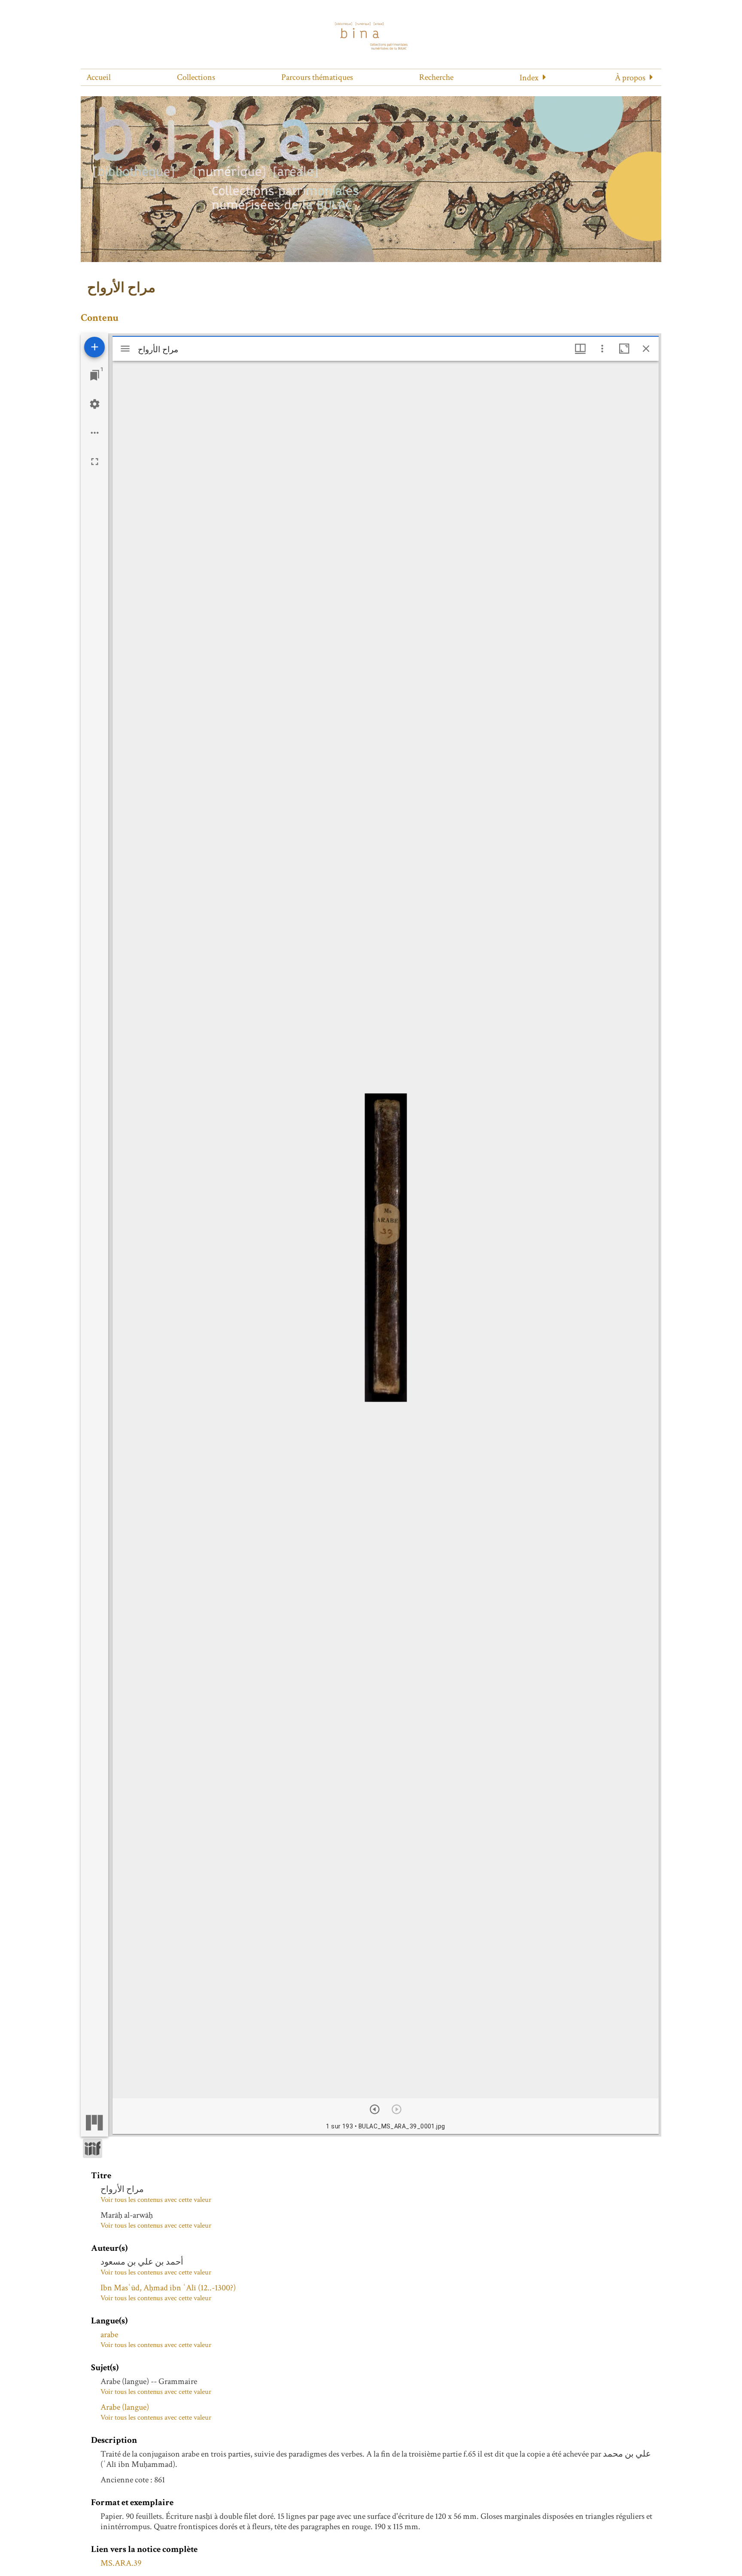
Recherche (436, 77)
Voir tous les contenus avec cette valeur (156, 2200)
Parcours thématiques (317, 77)
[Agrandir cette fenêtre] (624, 349)
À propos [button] (630, 78)
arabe (109, 2335)
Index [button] (529, 78)
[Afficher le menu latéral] (125, 349)
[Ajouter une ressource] (94, 347)
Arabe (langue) (125, 2407)
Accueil (99, 77)
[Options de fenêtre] (580, 349)
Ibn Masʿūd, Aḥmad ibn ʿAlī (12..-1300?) (168, 2288)
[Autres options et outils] (602, 349)
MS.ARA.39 (121, 2563)
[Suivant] (375, 2109)
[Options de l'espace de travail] (95, 433)
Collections (196, 77)
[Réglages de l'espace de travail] (95, 404)
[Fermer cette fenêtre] (646, 349)
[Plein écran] (95, 462)
